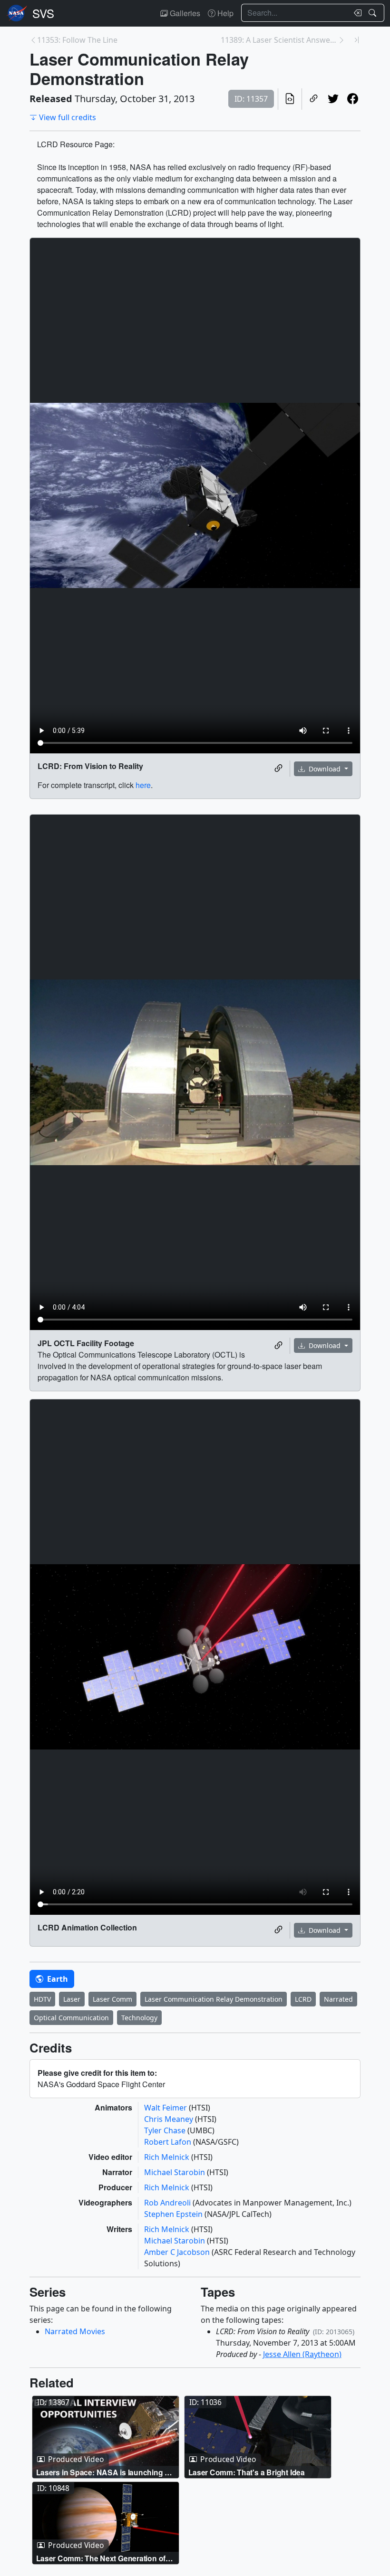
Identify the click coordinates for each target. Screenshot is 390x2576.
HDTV (42, 1999)
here (143, 785)
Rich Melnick (168, 2157)
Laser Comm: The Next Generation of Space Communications (101, 2558)
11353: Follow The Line (77, 40)
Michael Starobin (175, 2172)
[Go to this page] (106, 2437)
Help (224, 13)
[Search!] (374, 13)
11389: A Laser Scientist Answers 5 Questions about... (279, 40)
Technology (139, 2018)
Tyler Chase (166, 2130)
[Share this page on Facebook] (353, 99)
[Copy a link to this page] (314, 99)
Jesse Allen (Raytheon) (302, 2354)
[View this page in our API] (290, 99)
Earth (57, 1979)
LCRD (303, 1999)
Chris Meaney (170, 2119)
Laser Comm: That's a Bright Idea (247, 2472)
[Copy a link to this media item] (278, 769)
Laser (72, 1999)
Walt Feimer (166, 2108)
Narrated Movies (75, 2331)
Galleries (184, 13)
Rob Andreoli (168, 2203)
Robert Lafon (169, 2142)
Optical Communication (71, 2018)
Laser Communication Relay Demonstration (214, 1999)
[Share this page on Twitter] (333, 99)
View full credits (68, 117)
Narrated (338, 1999)
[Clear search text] (356, 13)
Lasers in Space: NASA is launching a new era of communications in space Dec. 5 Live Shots (102, 2472)
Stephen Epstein (174, 2214)
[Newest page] (357, 40)
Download (325, 769)
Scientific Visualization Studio (43, 13)
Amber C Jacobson (178, 2252)
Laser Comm (112, 1999)
